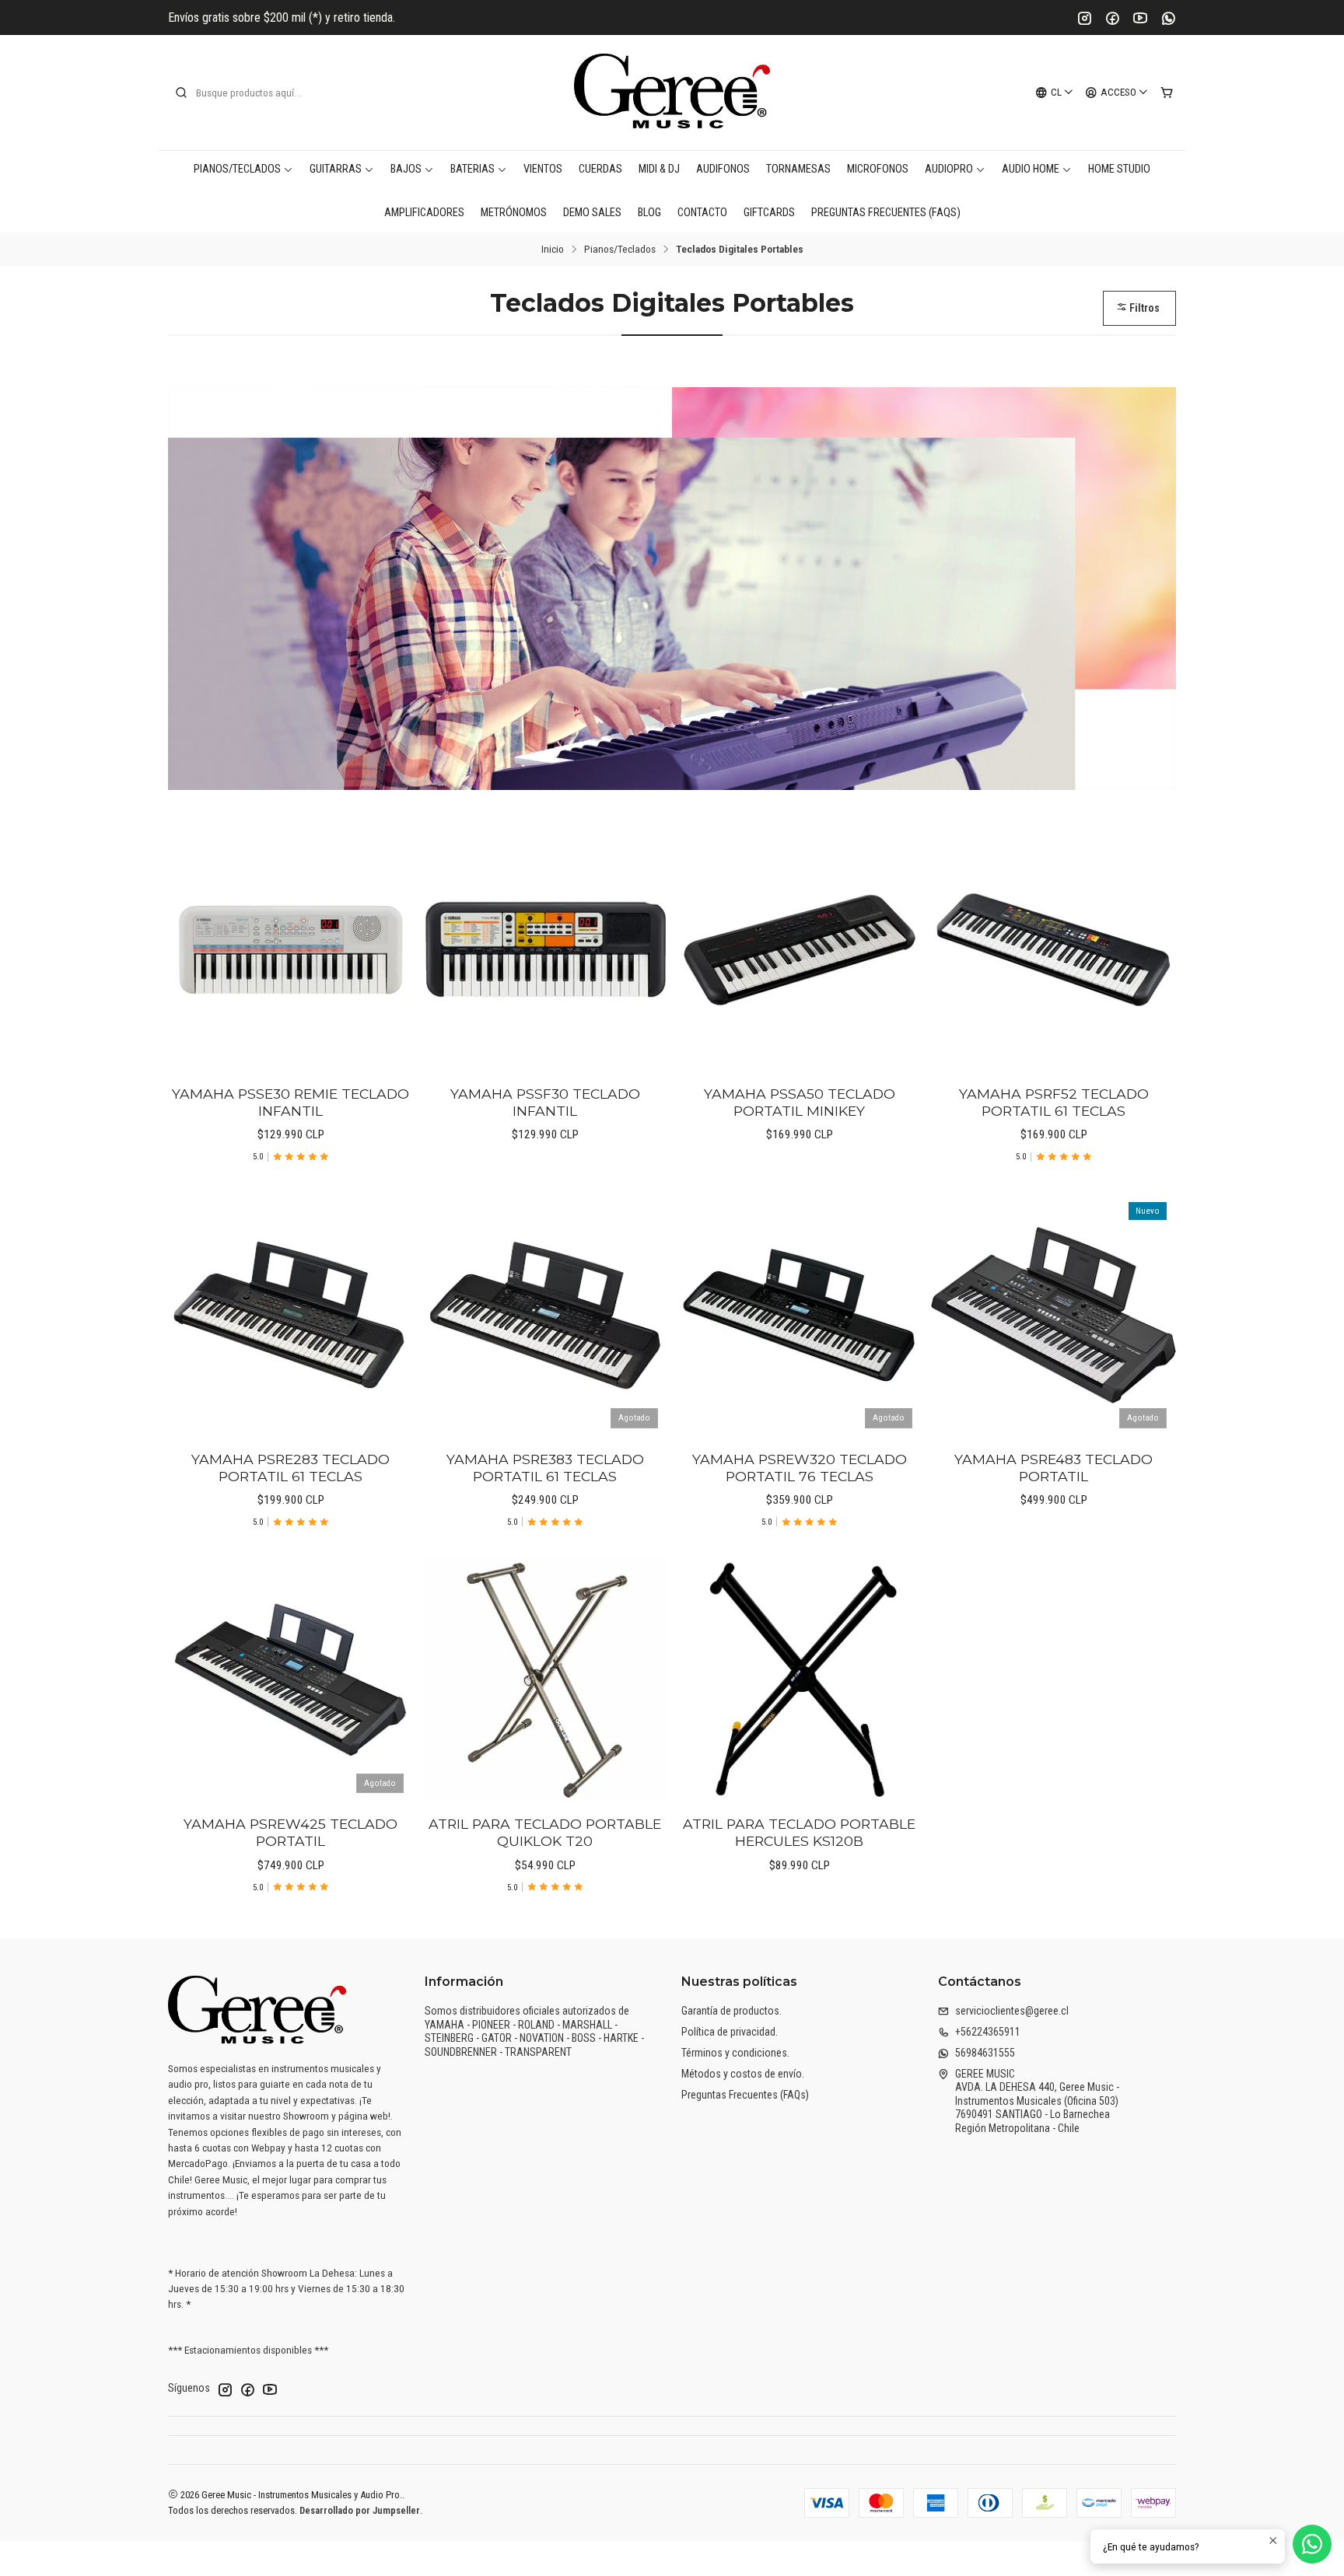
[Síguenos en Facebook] (247, 2389)
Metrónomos (514, 213)
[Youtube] (1140, 18)
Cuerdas (600, 169)
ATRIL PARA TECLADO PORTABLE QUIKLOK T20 (545, 1832)
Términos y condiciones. (735, 2053)
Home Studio (1119, 169)
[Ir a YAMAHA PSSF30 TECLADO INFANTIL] (545, 950)
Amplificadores (424, 213)
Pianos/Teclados (237, 169)
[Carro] (1167, 93)
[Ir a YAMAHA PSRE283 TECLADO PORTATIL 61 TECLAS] (290, 1315)
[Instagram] (1084, 18)
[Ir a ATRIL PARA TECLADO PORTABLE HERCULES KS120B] (799, 1680)
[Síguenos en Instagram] (225, 2389)
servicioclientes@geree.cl (1012, 2011)
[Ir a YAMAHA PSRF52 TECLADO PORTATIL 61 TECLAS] (1053, 950)
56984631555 (985, 2053)
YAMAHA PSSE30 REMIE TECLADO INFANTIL (290, 1102)
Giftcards (769, 213)
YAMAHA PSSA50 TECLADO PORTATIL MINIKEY (800, 1102)
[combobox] (254, 93)
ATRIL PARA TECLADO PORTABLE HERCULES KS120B (799, 1832)
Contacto (702, 213)
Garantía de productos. (731, 2011)
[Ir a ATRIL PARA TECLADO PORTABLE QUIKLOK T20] (545, 1680)
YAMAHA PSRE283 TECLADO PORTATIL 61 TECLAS (290, 1468)
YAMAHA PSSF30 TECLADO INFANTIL (545, 1102)
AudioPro (949, 169)
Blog (649, 213)
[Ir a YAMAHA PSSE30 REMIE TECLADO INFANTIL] (290, 950)
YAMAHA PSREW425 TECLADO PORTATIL (290, 1832)
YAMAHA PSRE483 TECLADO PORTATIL (1053, 1468)
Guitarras (336, 169)
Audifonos (723, 169)
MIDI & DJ (659, 169)
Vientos (543, 169)
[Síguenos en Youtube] (270, 2389)
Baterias (472, 169)
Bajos (406, 169)
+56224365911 (988, 2032)
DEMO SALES (592, 213)
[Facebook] (1112, 18)
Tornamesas (798, 169)
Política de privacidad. (730, 2032)
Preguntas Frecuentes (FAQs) (886, 213)
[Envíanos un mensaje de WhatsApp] (1312, 2544)
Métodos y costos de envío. (743, 2074)
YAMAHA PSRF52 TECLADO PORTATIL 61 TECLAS (1054, 1102)
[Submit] (181, 93)
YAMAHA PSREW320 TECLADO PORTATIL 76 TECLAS (800, 1468)
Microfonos (878, 169)
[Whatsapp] (1168, 18)
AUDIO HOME (1031, 169)
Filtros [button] (1143, 308)
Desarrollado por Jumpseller (360, 2510)
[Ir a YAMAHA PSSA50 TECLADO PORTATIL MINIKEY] (799, 950)
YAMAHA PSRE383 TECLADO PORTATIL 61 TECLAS (545, 1468)
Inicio (553, 250)
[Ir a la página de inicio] (672, 93)
